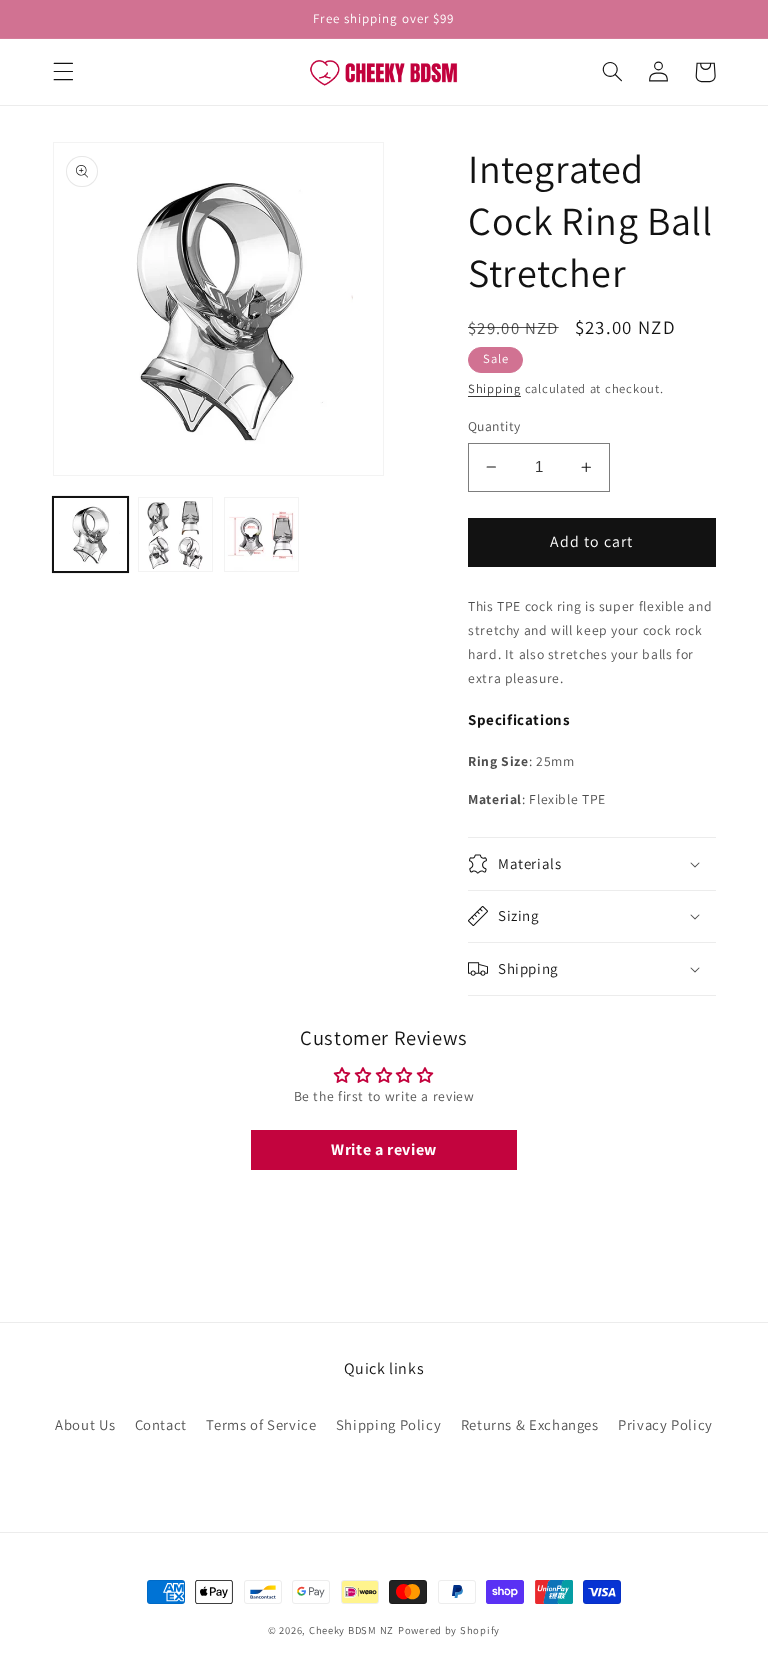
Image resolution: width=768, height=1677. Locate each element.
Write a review (384, 1149)
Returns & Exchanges (530, 1424)
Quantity (494, 426)
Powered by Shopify (449, 1630)
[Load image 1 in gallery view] (90, 534)
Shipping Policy (388, 1424)
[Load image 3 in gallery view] (261, 534)
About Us (85, 1424)
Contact (161, 1424)
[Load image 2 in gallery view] (175, 534)
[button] (63, 72)
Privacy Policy (665, 1424)
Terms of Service (261, 1424)
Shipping (494, 388)
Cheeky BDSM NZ (351, 1630)
